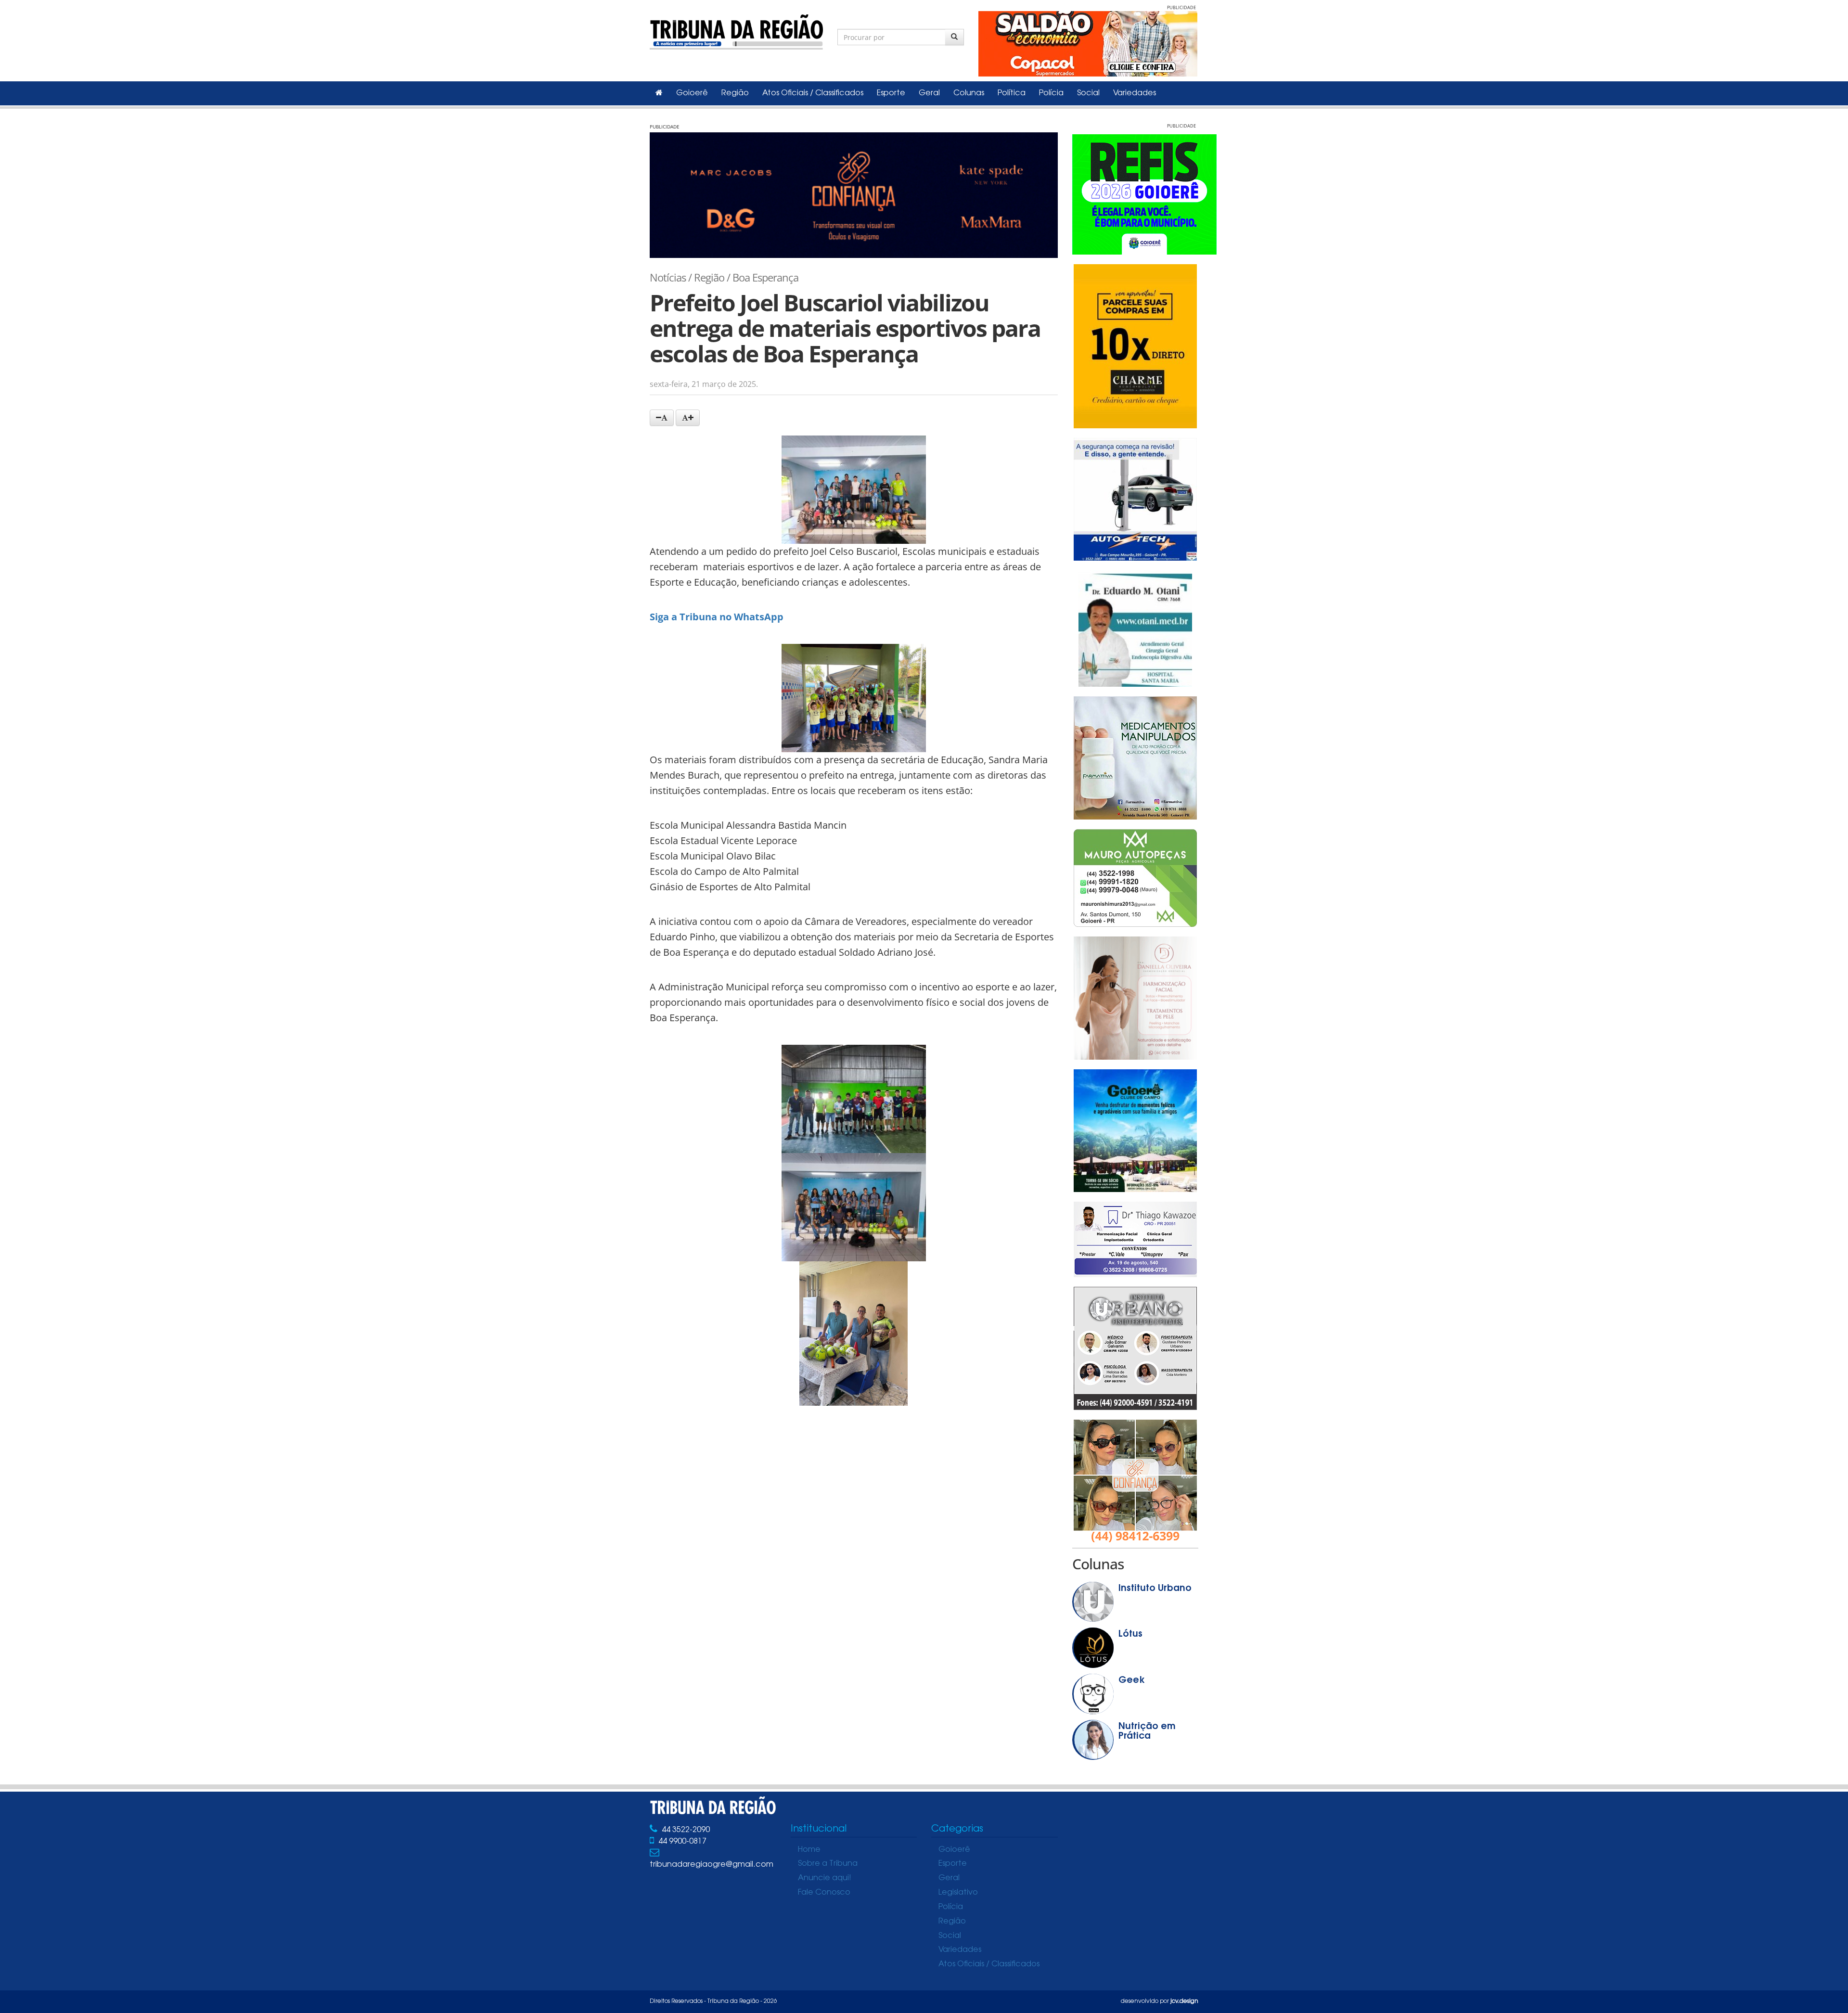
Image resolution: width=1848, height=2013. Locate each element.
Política (1012, 93)
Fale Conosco (824, 1893)
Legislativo (958, 1893)
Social (1088, 93)
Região (735, 93)
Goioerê (692, 93)
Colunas (969, 93)
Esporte (891, 93)
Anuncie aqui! (825, 1878)
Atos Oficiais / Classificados (813, 93)
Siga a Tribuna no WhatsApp (717, 617)
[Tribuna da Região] (736, 30)
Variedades (1135, 93)
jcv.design (1184, 2001)
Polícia (1051, 93)
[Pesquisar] (955, 37)
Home (809, 1850)
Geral (929, 93)
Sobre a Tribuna (828, 1864)
